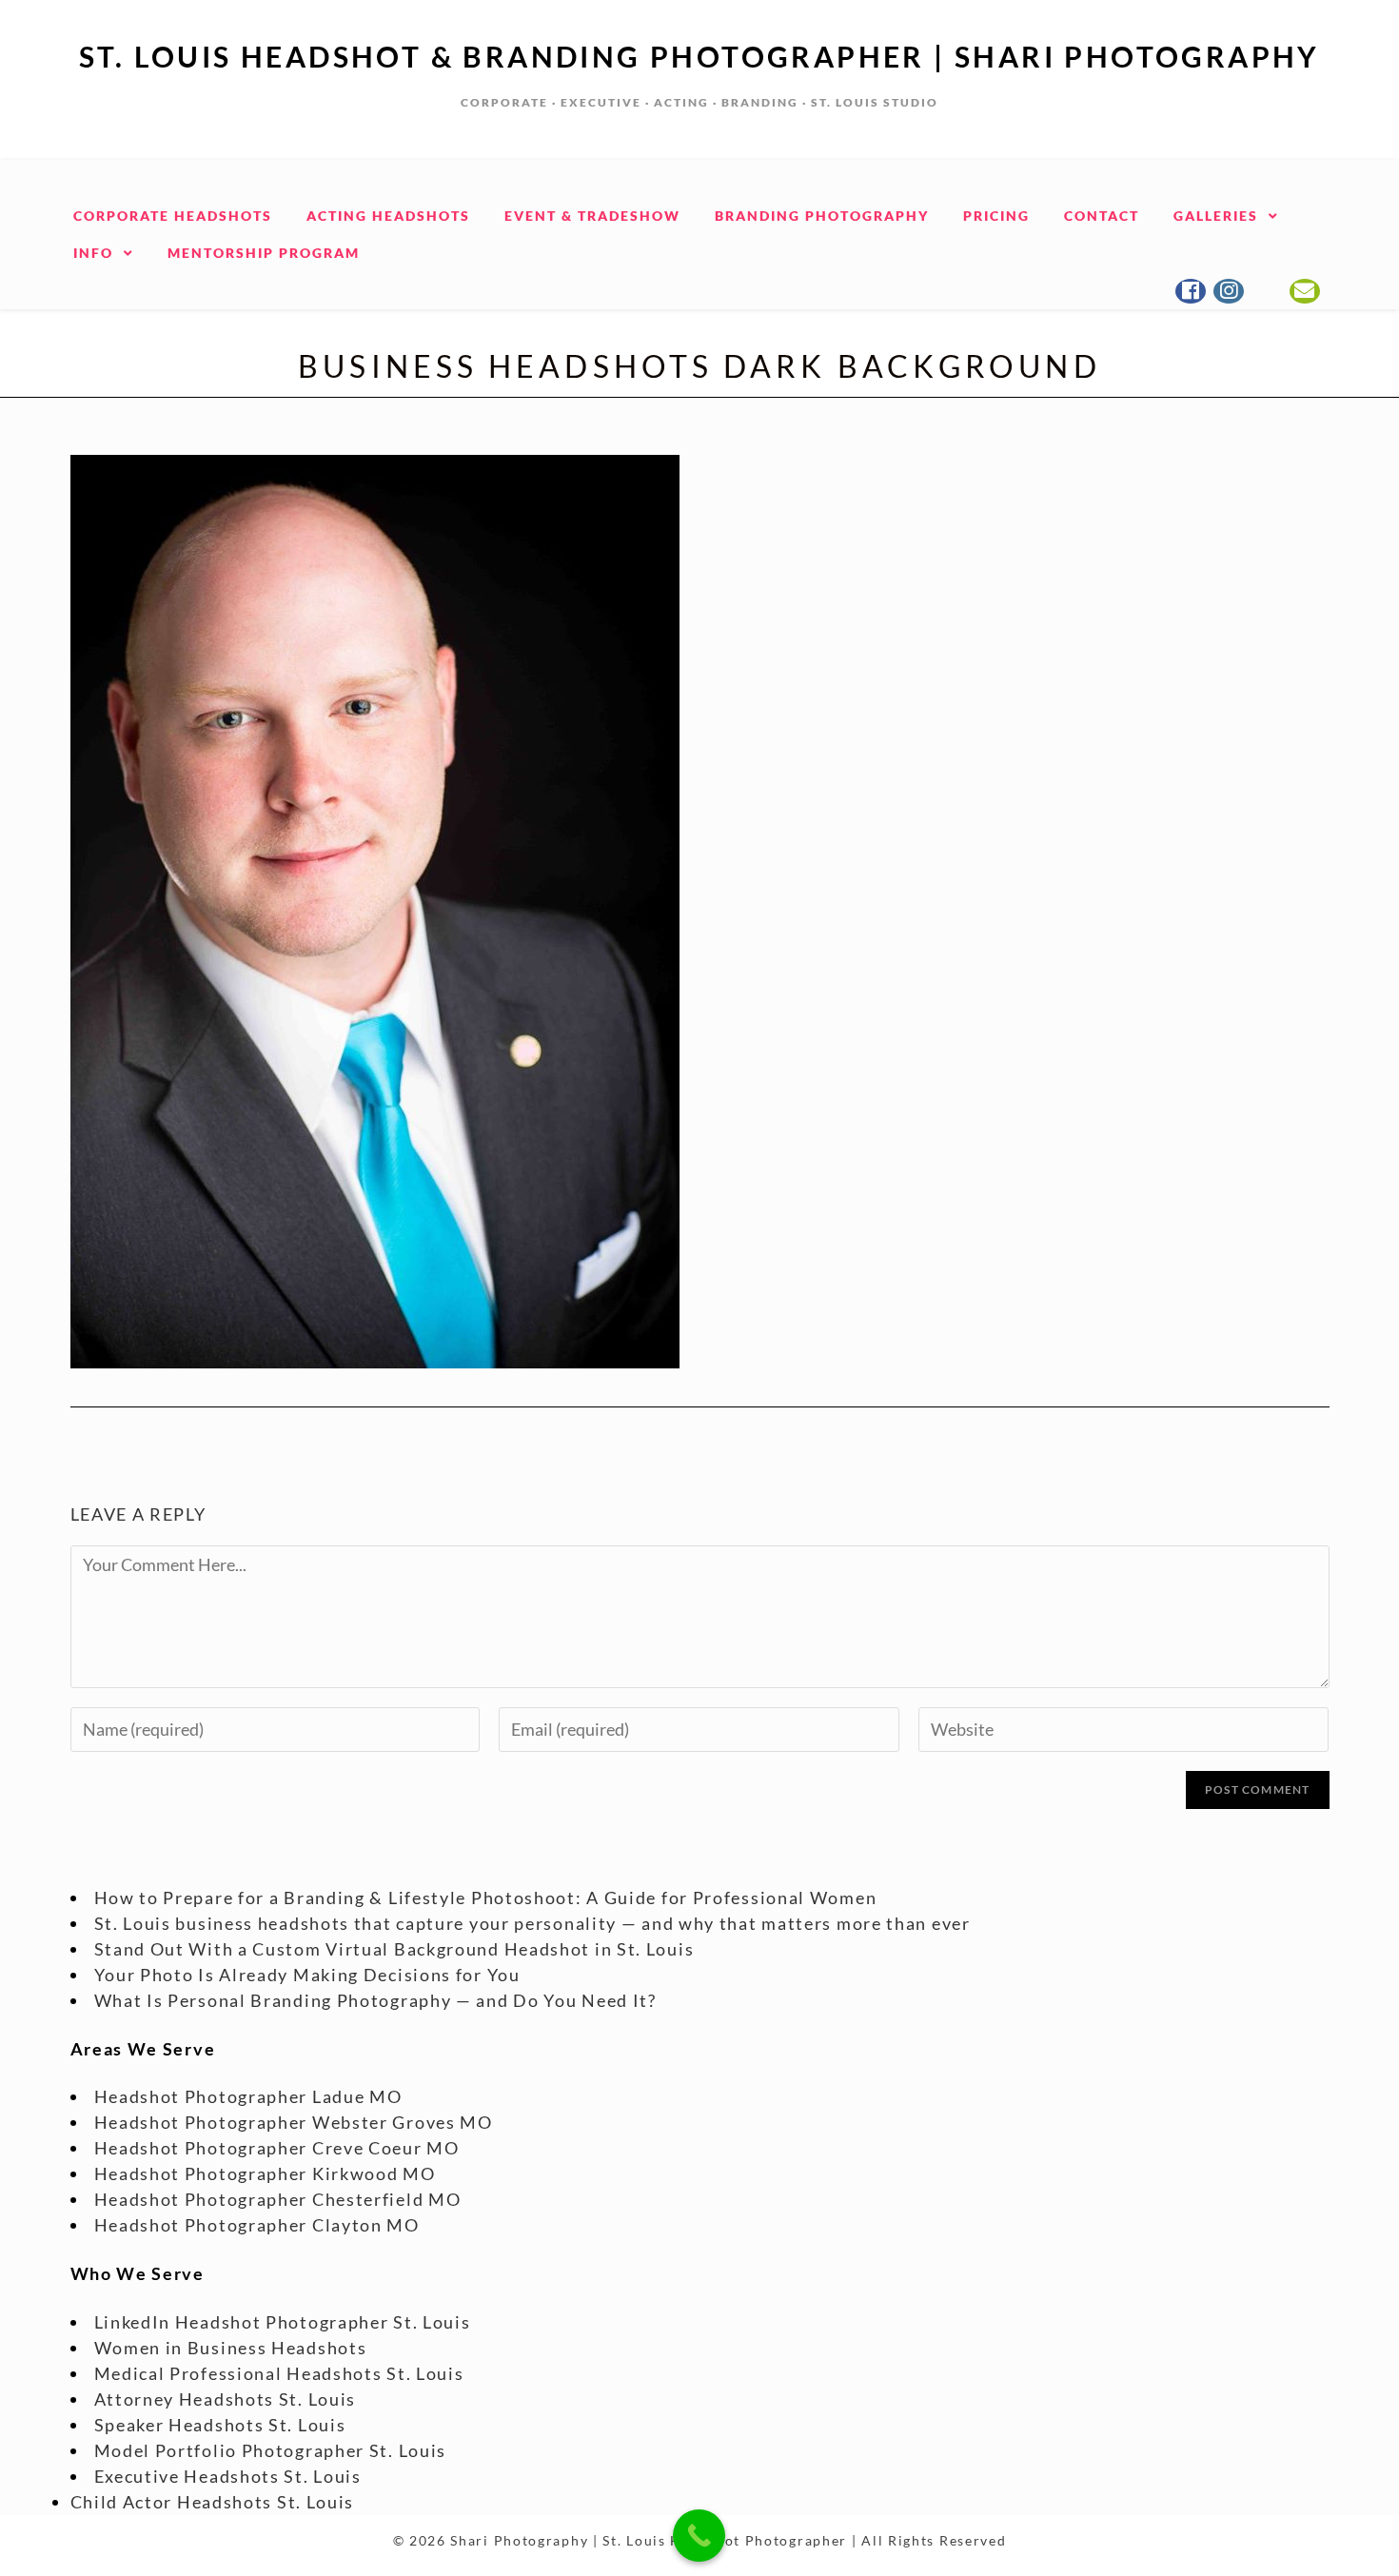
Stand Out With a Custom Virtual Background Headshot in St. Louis (394, 1949)
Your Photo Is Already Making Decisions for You (307, 1975)
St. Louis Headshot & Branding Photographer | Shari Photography (699, 56)
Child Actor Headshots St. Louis (213, 2502)
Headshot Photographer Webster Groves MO (294, 2122)
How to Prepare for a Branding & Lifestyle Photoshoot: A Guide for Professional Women (486, 1898)
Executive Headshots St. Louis (228, 2476)
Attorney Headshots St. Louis (226, 2399)
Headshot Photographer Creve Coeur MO (277, 2148)
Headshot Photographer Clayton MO (257, 2225)
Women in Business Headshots (231, 2348)
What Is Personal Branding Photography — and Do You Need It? (375, 2000)
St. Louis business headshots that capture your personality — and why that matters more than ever (532, 1923)
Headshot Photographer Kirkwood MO (265, 2173)
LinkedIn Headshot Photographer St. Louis (283, 2322)
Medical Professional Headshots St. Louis (279, 2373)
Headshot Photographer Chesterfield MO (278, 2199)
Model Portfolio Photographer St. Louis (271, 2450)
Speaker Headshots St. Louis (220, 2425)
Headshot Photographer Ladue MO (248, 2096)
